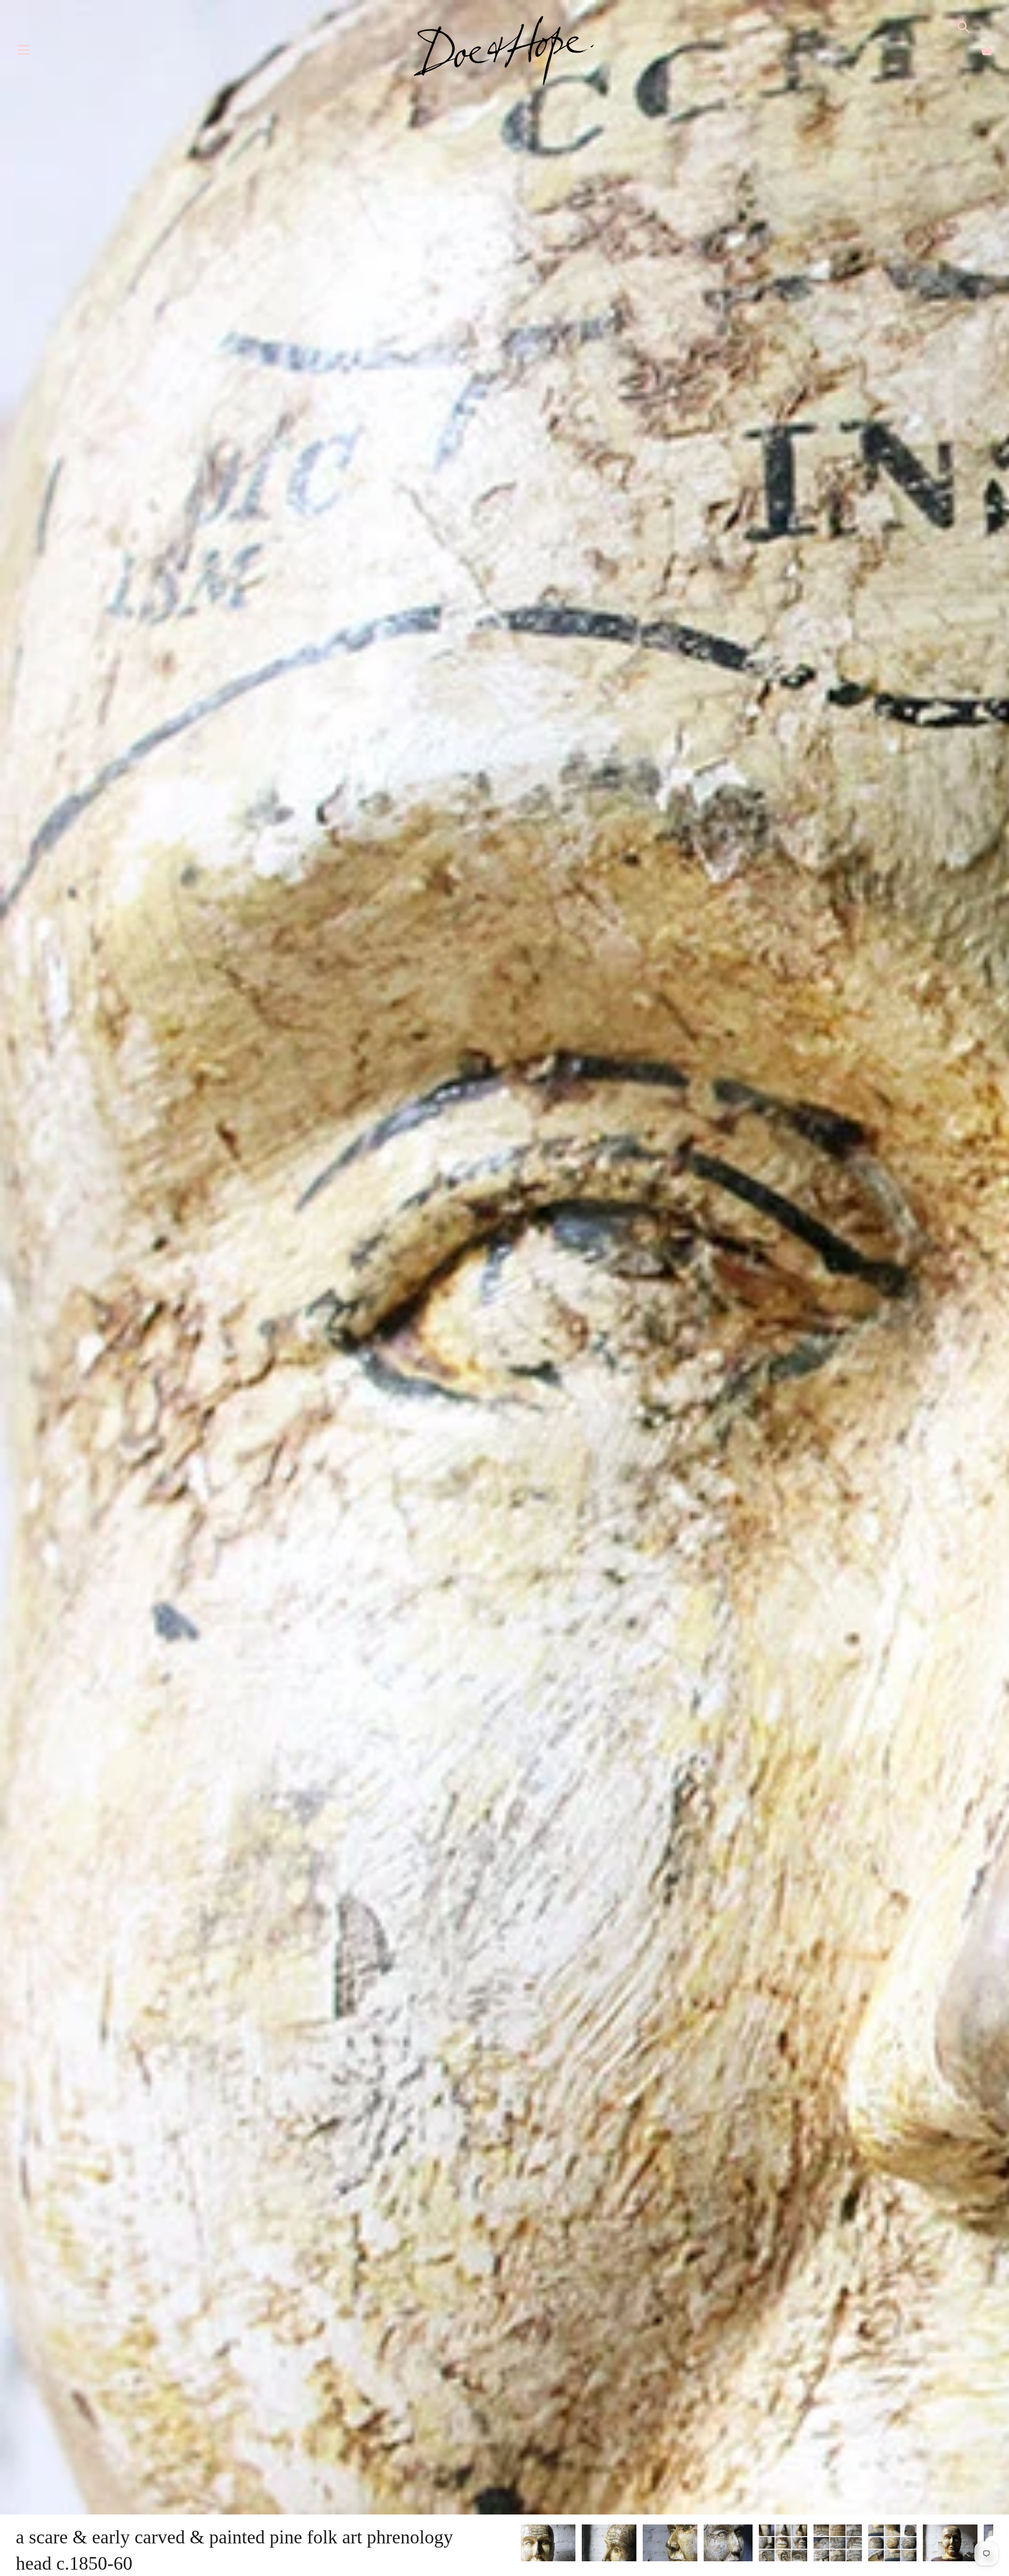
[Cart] (987, 50)
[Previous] (520, 2544)
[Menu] (24, 52)
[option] (548, 2544)
